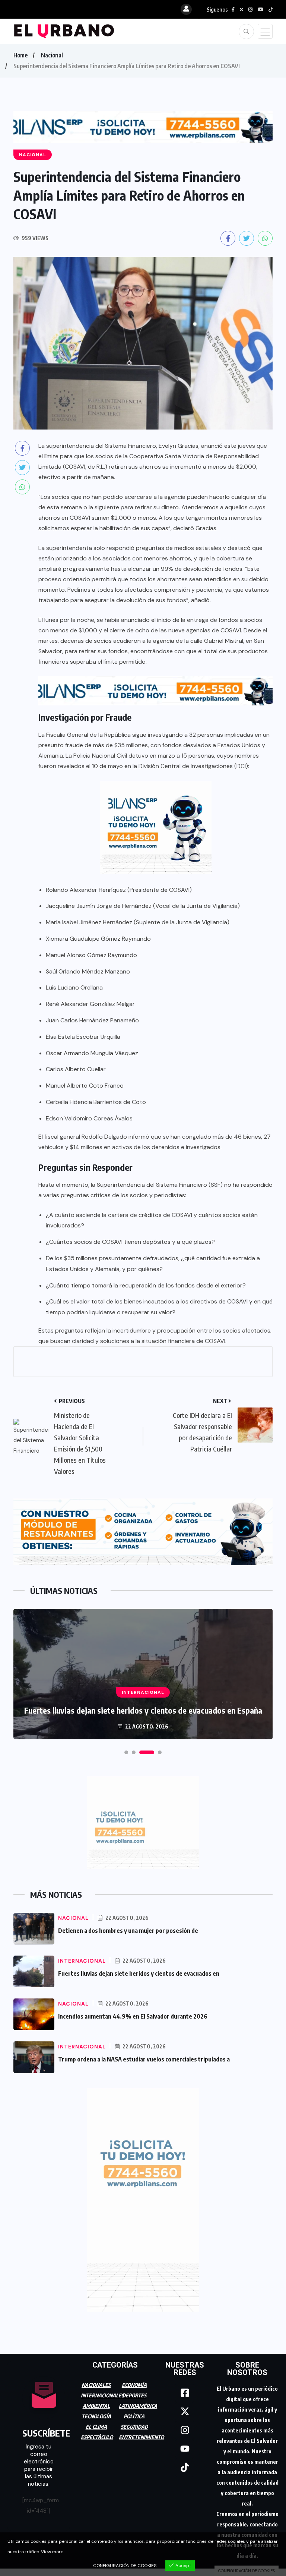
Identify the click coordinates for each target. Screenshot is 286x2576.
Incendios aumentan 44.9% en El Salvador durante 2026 (133, 2016)
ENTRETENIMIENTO (141, 2437)
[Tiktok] (185, 2468)
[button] (126, 1752)
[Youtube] (185, 2449)
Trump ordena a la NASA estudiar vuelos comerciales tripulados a (144, 2059)
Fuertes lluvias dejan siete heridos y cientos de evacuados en (139, 1973)
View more (52, 2552)
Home (20, 55)
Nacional (52, 55)
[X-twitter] (185, 2412)
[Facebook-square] (185, 2393)
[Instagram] (185, 2430)
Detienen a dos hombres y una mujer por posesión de (128, 1931)
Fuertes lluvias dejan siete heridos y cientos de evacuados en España (143, 1710)
